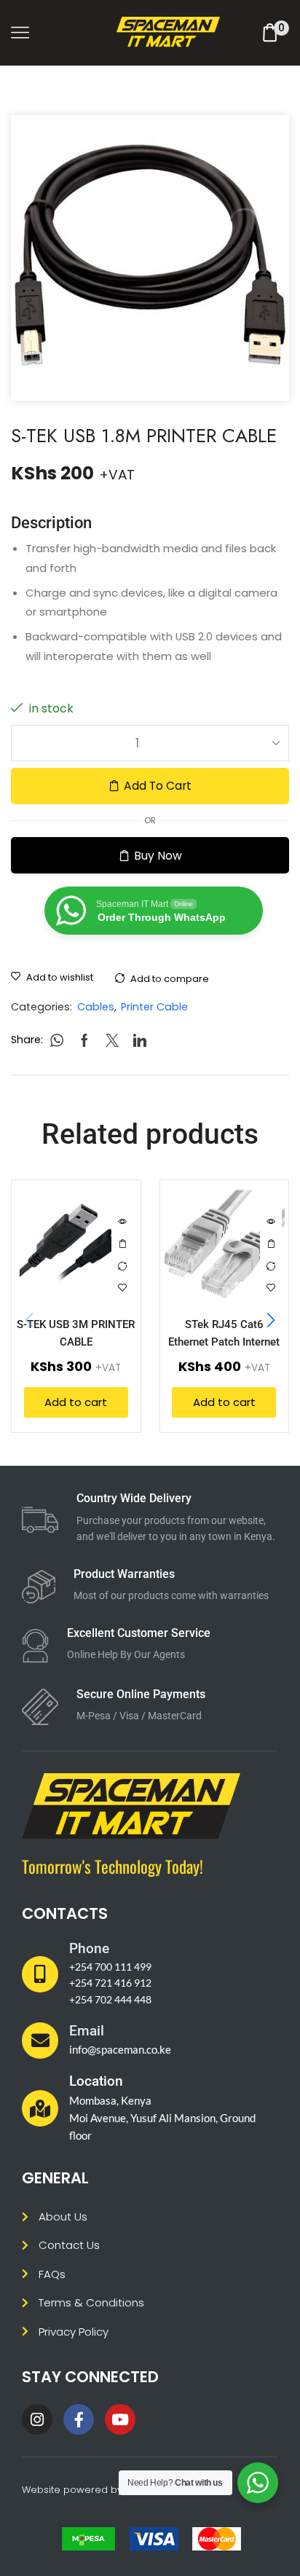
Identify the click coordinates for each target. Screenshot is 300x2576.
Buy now (158, 856)
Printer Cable (154, 1007)
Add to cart (158, 786)
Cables (96, 1007)
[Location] (40, 2108)
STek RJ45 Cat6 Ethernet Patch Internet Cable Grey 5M (224, 1342)
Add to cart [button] (122, 1244)
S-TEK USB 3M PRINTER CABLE (76, 1333)
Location (96, 2081)
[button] (271, 1321)
